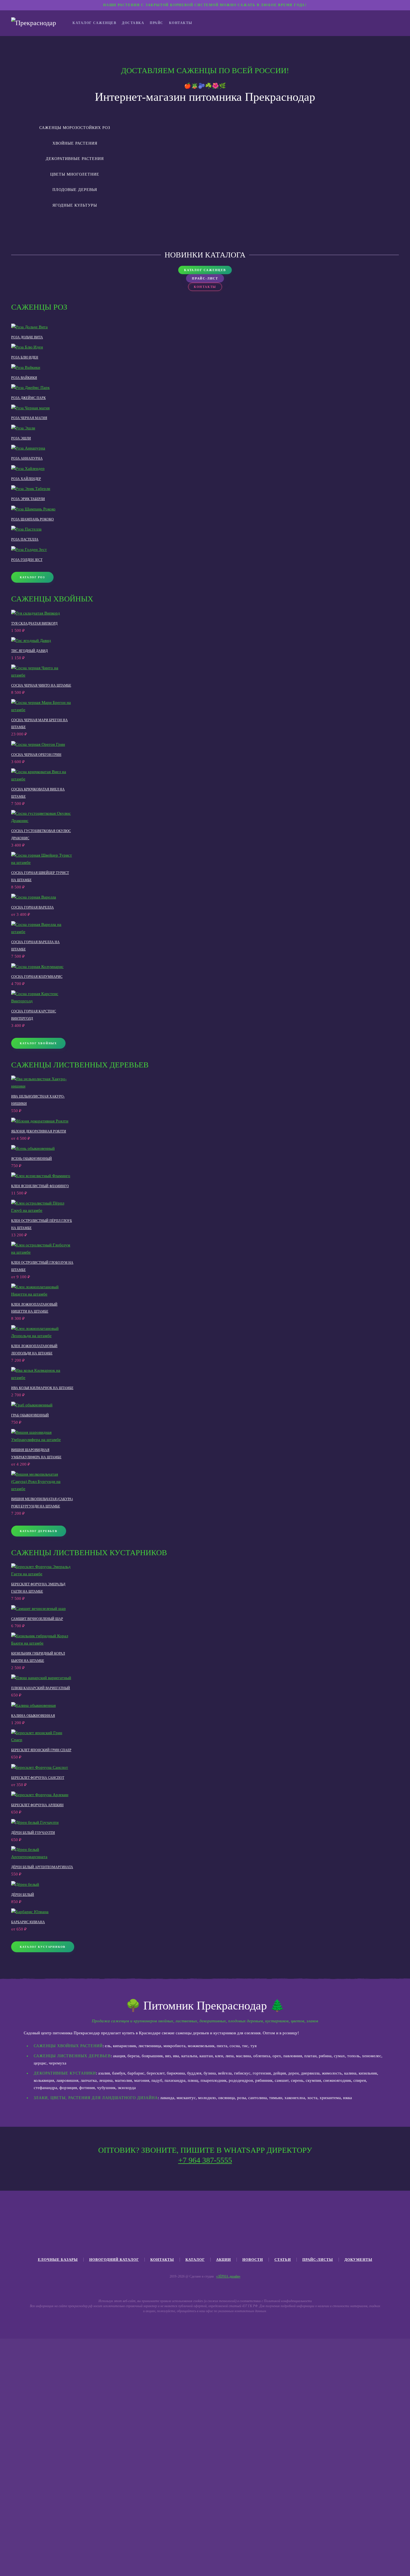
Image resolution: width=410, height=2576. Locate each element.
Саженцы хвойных (52, 599)
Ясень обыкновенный (32, 1159)
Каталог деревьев (39, 1531)
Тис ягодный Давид (29, 651)
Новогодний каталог (114, 2260)
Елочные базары (58, 2260)
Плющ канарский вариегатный (41, 1688)
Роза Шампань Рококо (32, 519)
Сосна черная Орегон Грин (36, 755)
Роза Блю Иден (25, 357)
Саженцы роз (39, 307)
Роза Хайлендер (26, 479)
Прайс (157, 23)
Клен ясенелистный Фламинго (40, 1186)
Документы (358, 2260)
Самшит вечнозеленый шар (37, 1619)
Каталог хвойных (38, 1043)
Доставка (133, 23)
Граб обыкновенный (30, 1415)
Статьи (283, 2260)
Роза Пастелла (25, 539)
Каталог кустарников (43, 1947)
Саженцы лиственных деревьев (80, 1065)
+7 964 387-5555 (205, 2160)
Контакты (181, 23)
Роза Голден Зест (27, 560)
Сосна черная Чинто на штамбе (41, 685)
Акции (224, 2260)
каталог (195, 2260)
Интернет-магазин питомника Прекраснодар (205, 97)
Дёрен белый (23, 1895)
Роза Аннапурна (27, 458)
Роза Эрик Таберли (28, 499)
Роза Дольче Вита (27, 337)
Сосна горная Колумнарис (37, 977)
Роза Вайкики (24, 378)
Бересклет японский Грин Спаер (41, 1750)
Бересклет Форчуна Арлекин (37, 1805)
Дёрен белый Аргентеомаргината (42, 1867)
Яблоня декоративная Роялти (39, 1131)
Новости (253, 2260)
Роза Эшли (21, 438)
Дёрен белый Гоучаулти (33, 1833)
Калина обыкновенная (33, 1716)
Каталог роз (32, 577)
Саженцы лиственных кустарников (89, 1553)
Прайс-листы (318, 2260)
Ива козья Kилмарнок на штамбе (42, 1388)
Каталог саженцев (94, 23)
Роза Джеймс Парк (28, 398)
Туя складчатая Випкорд (34, 623)
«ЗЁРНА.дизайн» (228, 2276)
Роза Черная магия (29, 418)
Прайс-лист (205, 278)
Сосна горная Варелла (32, 907)
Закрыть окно (150, 2537)
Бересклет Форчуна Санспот (38, 1778)
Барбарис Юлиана (28, 1922)
